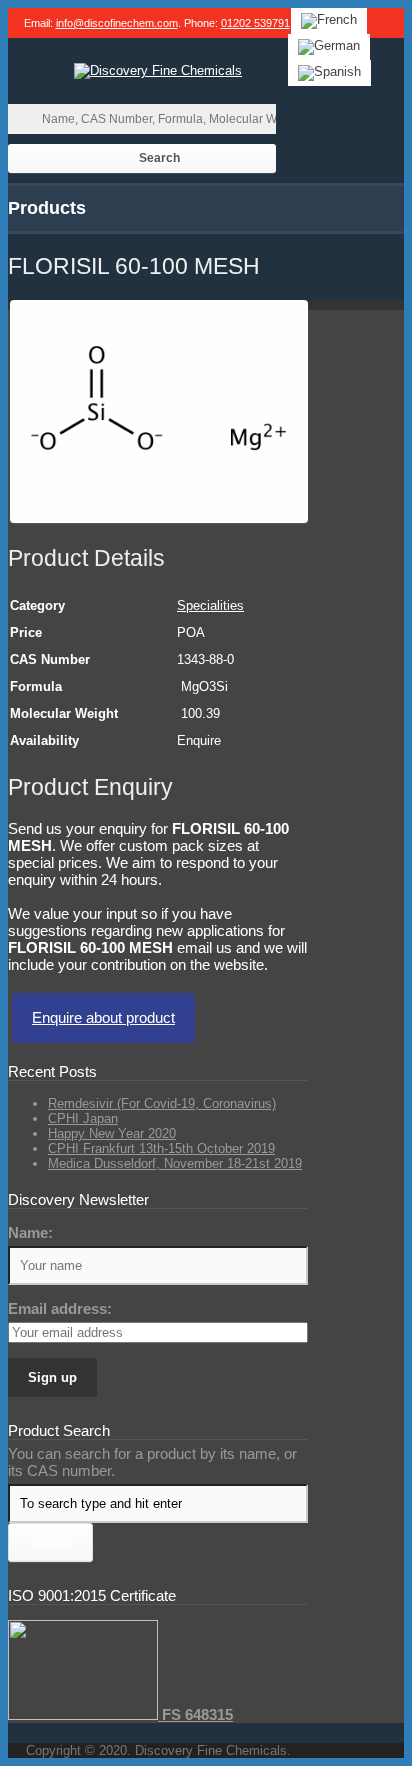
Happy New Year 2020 (112, 1133)
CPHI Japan (83, 1118)
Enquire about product (103, 1017)
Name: (30, 1232)
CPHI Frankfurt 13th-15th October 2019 (161, 1148)
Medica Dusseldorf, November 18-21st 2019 (175, 1163)
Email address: (60, 1308)
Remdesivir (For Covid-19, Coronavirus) (162, 1103)
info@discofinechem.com (117, 23)
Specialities (210, 605)
